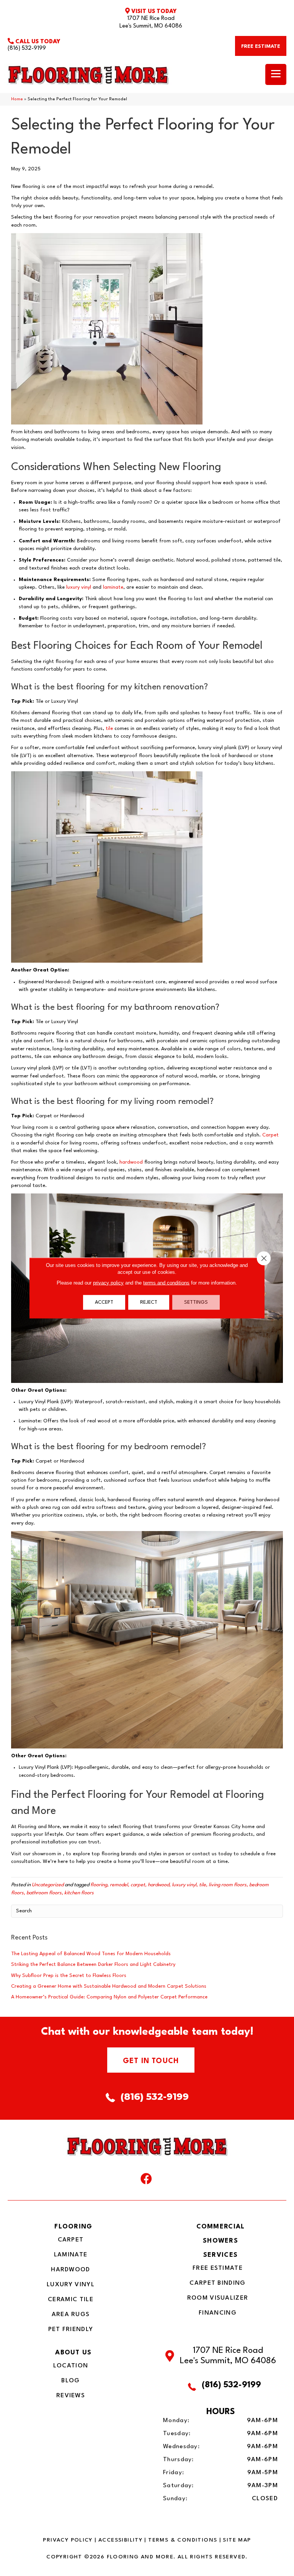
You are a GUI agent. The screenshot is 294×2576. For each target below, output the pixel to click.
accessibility (120, 2540)
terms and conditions (166, 1283)
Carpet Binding (217, 2283)
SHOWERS (220, 2241)
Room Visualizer (218, 2298)
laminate (113, 587)
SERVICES (220, 2255)
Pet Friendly (71, 2330)
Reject (149, 1302)
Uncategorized (48, 1885)
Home (17, 99)
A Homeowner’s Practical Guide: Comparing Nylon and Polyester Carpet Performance (109, 1997)
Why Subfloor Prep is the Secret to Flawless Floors (69, 1976)
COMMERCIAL (221, 2227)
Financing (218, 2313)
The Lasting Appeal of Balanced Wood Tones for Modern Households (91, 1954)
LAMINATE (71, 2255)
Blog (70, 2381)
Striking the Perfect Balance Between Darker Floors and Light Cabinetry (93, 1965)
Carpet (270, 1135)
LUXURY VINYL (71, 2285)
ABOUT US (73, 2353)
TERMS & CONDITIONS (183, 2540)
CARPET (71, 2240)
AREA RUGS (71, 2315)
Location (71, 2366)
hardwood (131, 1162)
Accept (104, 1302)
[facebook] (146, 2181)
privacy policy (108, 1283)
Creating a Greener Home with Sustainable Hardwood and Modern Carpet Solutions (109, 1986)
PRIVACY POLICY (68, 2540)
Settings (196, 1302)
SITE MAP (237, 2540)
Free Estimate (218, 2268)
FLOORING (73, 2227)
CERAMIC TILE (71, 2300)
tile (109, 729)
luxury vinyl (79, 587)
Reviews (71, 2396)
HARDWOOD (70, 2270)
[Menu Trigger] (276, 74)
